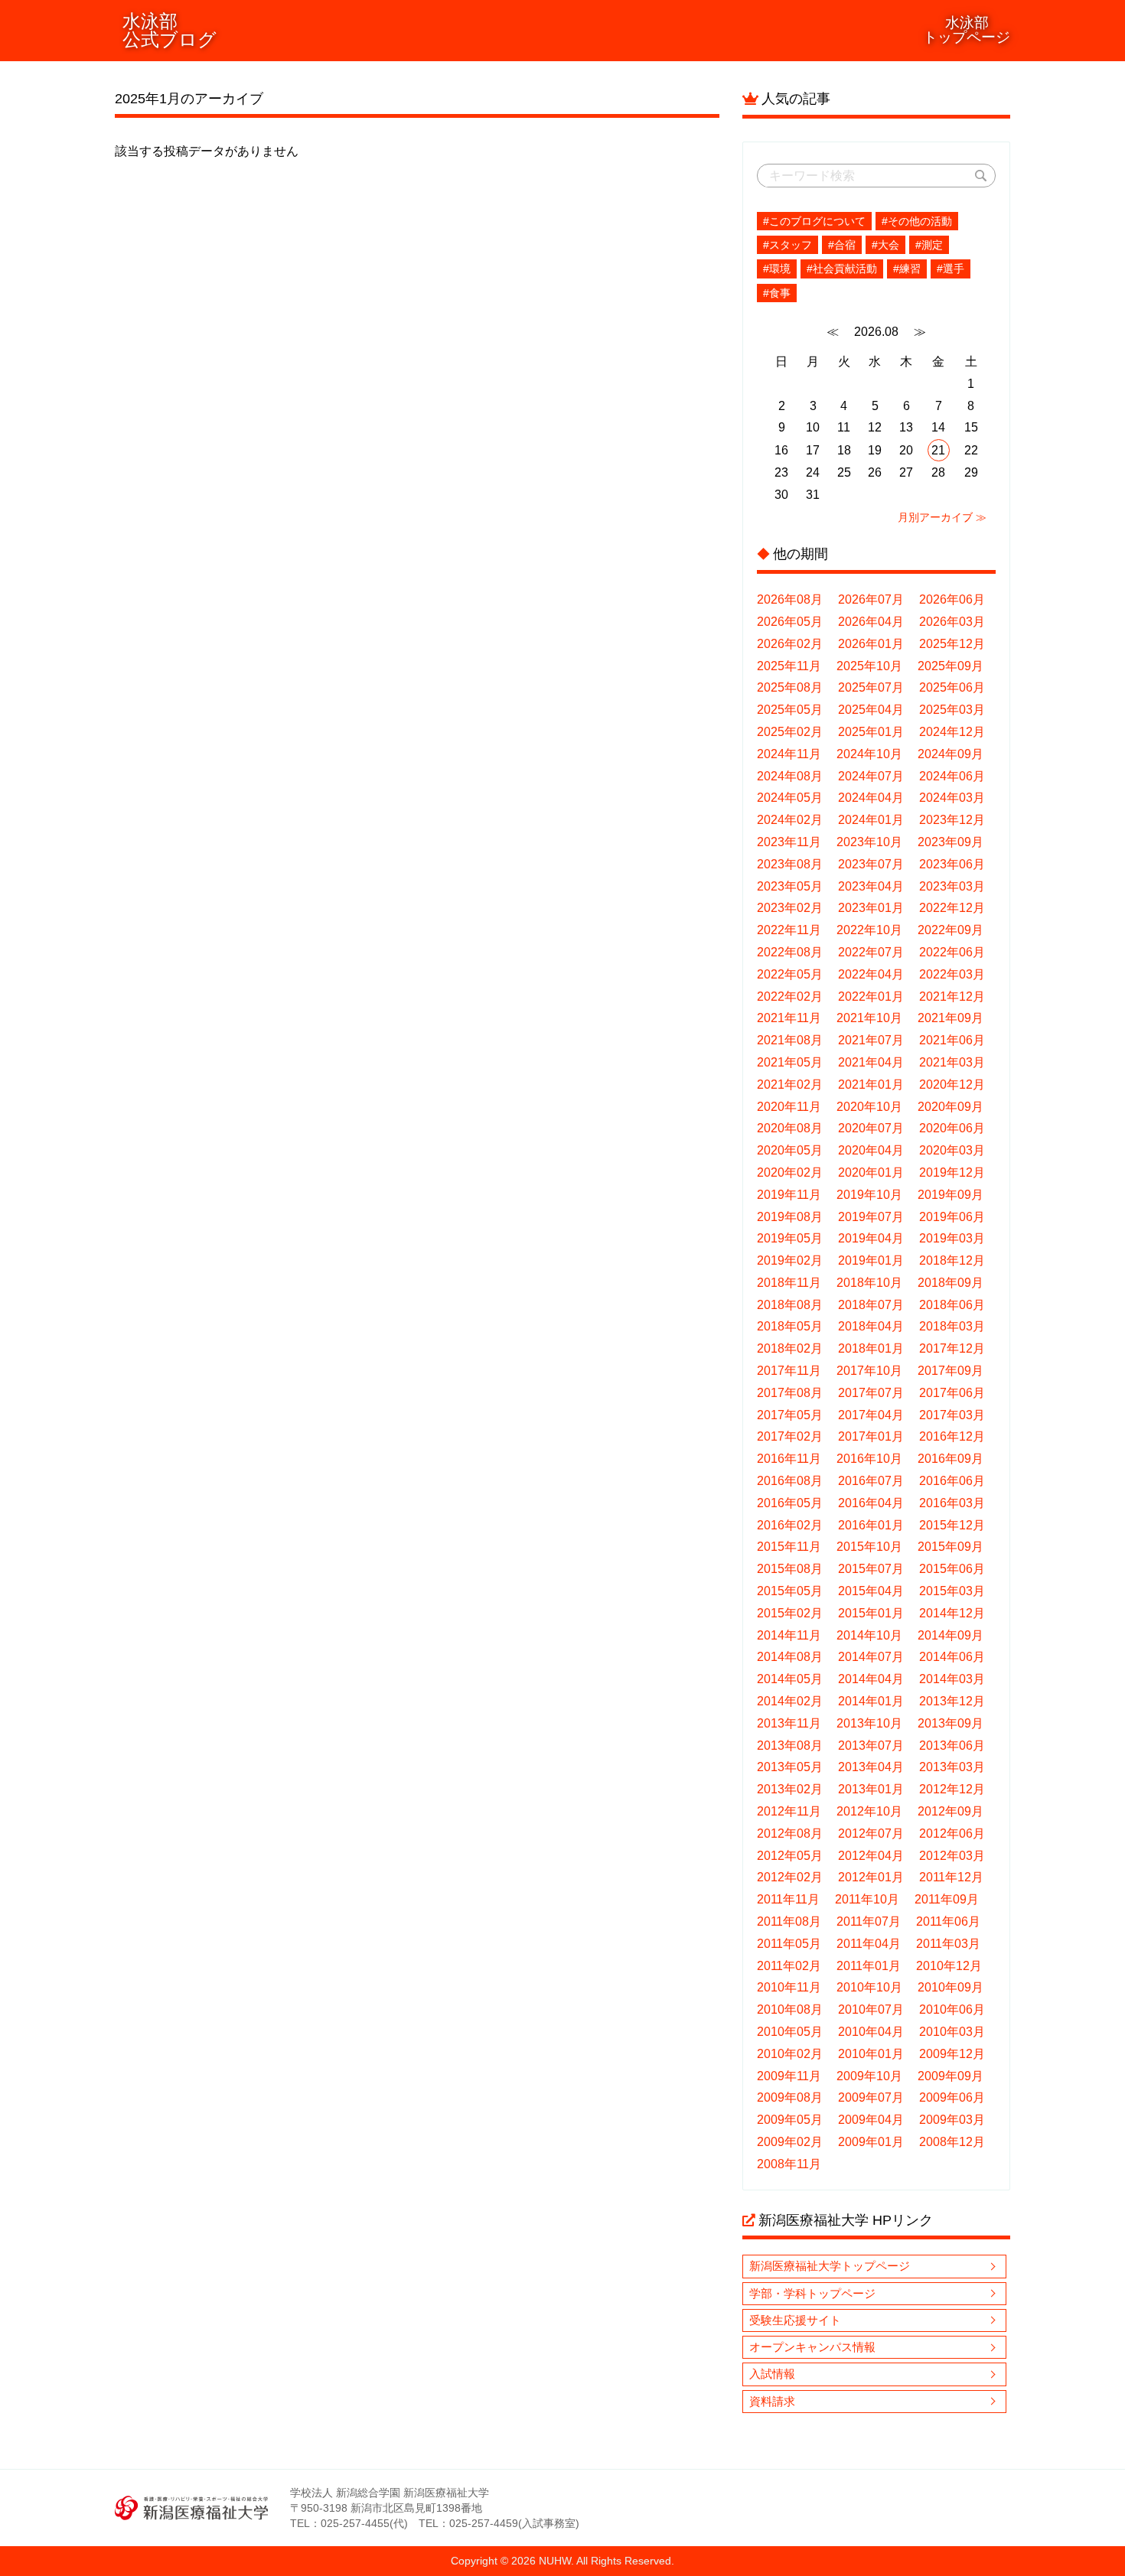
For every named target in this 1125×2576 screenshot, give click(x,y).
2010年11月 (789, 1987)
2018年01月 (871, 1348)
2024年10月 (869, 754)
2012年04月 (871, 1856)
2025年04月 (871, 710)
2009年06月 (952, 2097)
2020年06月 (952, 1128)
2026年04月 (871, 622)
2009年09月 (951, 2076)
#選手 (951, 269)
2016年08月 (790, 1481)
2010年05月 (790, 2032)
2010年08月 (790, 2009)
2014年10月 (869, 1635)
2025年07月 (871, 687)
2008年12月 (952, 2142)
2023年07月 (871, 864)
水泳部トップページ (967, 30)
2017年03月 (952, 1415)
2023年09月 (951, 842)
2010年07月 (871, 2009)
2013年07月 (871, 1746)
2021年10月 (869, 1018)
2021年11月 (789, 1018)
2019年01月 (871, 1260)
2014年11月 (789, 1635)
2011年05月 (789, 1944)
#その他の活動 (917, 221)
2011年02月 (789, 1966)
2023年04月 (871, 886)
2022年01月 (871, 997)
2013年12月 (952, 1701)
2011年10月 (867, 1899)
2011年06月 (948, 1921)
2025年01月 (871, 732)
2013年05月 (790, 1767)
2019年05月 (790, 1238)
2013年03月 (952, 1767)
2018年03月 (952, 1326)
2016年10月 (869, 1459)
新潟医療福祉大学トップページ (830, 2266)
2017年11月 (789, 1371)
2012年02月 (790, 1877)
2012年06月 (952, 1833)
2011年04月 (869, 1944)
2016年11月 (789, 1459)
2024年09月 (951, 754)
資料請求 (772, 2401)
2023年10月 (869, 842)
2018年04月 (871, 1326)
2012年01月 (871, 1877)
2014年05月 (790, 1679)
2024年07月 (871, 776)
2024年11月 (789, 754)
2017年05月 (790, 1415)
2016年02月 (790, 1525)
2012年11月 (789, 1811)
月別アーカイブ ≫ (942, 517)
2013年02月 (790, 1789)
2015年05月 (790, 1591)
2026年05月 (790, 622)
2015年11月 (789, 1547)
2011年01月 (869, 1966)
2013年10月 (869, 1723)
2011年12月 (951, 1877)
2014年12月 (952, 1613)
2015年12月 (952, 1525)
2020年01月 (871, 1172)
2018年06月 (952, 1305)
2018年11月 (789, 1283)
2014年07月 (871, 1657)
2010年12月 (949, 1966)
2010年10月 (869, 1987)
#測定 (929, 245)
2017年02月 (790, 1436)
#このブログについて (814, 221)
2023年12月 (952, 820)
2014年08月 (790, 1657)
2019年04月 (871, 1238)
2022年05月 (790, 974)
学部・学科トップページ (812, 2293)
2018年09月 (951, 1283)
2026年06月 (952, 599)
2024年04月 (871, 798)
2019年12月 (952, 1172)
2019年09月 (951, 1195)
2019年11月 (789, 1195)
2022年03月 (952, 974)
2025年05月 (790, 710)
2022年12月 (952, 908)
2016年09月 (951, 1459)
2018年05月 (790, 1326)
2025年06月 (952, 687)
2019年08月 (790, 1217)
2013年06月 (952, 1746)
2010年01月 (871, 2054)
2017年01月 (871, 1436)
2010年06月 (952, 2009)
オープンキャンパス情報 (812, 2347)
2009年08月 (790, 2097)
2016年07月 (871, 1481)
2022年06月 (952, 952)
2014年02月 (790, 1701)
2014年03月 (952, 1679)
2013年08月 (790, 1746)
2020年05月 (790, 1150)
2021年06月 (952, 1040)
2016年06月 (952, 1481)
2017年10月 (869, 1371)
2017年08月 (790, 1393)
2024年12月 (952, 732)
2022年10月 (869, 930)
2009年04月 (871, 2120)
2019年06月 (952, 1217)
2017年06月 (952, 1393)
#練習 (907, 269)
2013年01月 (871, 1789)
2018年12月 (952, 1260)
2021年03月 (952, 1062)
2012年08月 (790, 1833)
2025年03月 (952, 710)
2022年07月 (871, 952)
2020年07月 (871, 1128)
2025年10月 (869, 666)
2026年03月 (952, 622)
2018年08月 (790, 1305)
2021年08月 (790, 1040)
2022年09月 (951, 930)
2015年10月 (869, 1547)
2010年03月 (952, 2032)
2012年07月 (871, 1833)
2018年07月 (871, 1305)
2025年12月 (952, 644)
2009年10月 (869, 2076)
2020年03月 (952, 1150)
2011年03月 (948, 1944)
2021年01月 (871, 1084)
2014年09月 (951, 1635)
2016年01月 (871, 1525)
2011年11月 (788, 1899)
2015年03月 (952, 1591)
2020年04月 (871, 1150)
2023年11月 (789, 842)
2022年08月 (790, 952)
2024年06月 (952, 776)
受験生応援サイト (795, 2320)
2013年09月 (951, 1723)
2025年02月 (790, 732)
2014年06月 (952, 1657)
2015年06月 (952, 1569)
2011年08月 (789, 1921)
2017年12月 (952, 1348)
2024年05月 (790, 798)
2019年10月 (869, 1195)
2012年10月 (869, 1811)
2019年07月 (871, 1217)
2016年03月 (952, 1503)
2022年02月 (790, 997)
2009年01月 (871, 2142)
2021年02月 (790, 1084)
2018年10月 (869, 1283)
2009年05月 (790, 2120)
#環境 (777, 269)
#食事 (777, 293)
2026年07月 (871, 599)
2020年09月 (951, 1107)
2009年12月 (952, 2054)
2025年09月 (951, 666)
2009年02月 (790, 2142)
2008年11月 (789, 2164)
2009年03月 (952, 2120)
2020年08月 (790, 1128)
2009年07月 (871, 2097)
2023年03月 (952, 886)
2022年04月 (871, 974)
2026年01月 (871, 644)
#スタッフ (787, 245)
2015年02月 (790, 1613)
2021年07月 (871, 1040)
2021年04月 (871, 1062)
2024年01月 (871, 820)
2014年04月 (871, 1679)
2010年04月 (871, 2032)
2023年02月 (790, 908)
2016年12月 (952, 1436)
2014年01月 (871, 1701)
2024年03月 (952, 798)
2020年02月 (790, 1172)
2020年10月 (869, 1107)
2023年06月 (952, 864)
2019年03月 (952, 1238)
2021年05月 (790, 1062)
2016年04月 (871, 1503)
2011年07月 (869, 1921)
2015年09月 (951, 1547)
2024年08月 (790, 776)
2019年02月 (790, 1260)
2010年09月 (951, 1987)
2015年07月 (871, 1569)
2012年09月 (951, 1811)
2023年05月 (790, 886)
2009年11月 (789, 2076)
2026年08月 (790, 599)
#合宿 (842, 245)
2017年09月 (951, 1371)
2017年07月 (871, 1393)
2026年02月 (790, 644)
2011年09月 (947, 1899)
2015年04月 (871, 1591)
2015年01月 (871, 1613)
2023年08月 (790, 864)
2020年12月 (952, 1084)
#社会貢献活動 (842, 269)
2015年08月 (790, 1569)
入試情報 (772, 2374)
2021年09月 (951, 1018)
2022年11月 (789, 930)
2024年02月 (790, 820)
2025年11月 (789, 666)
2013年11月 (789, 1723)
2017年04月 (871, 1415)
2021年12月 (952, 997)
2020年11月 (789, 1107)
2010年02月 (790, 2054)
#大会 (885, 245)
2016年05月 (790, 1503)
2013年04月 (871, 1767)
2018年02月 (790, 1348)
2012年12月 (952, 1789)
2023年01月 (871, 908)
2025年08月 (790, 687)
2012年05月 (790, 1856)
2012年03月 (952, 1856)
